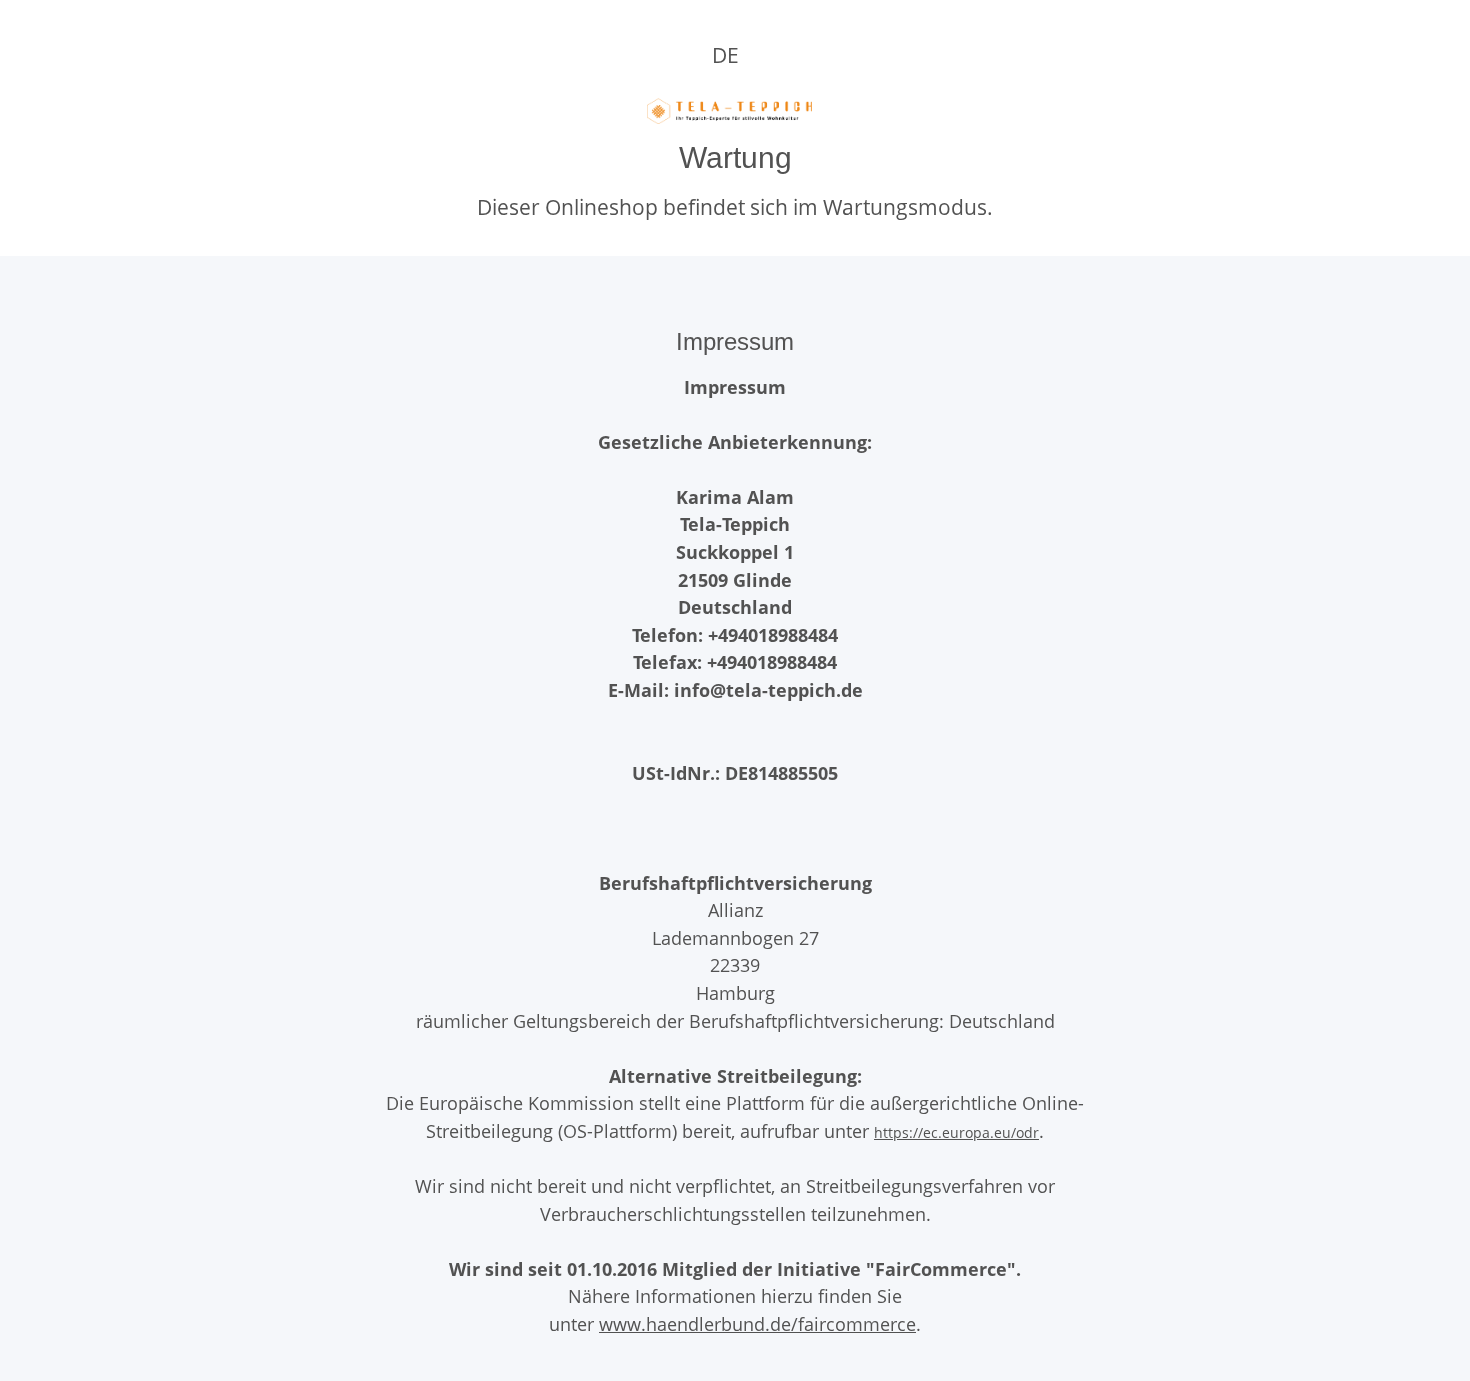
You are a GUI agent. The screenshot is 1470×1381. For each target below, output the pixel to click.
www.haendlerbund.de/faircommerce (757, 1323)
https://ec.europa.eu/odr (956, 1132)
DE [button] (725, 55)
